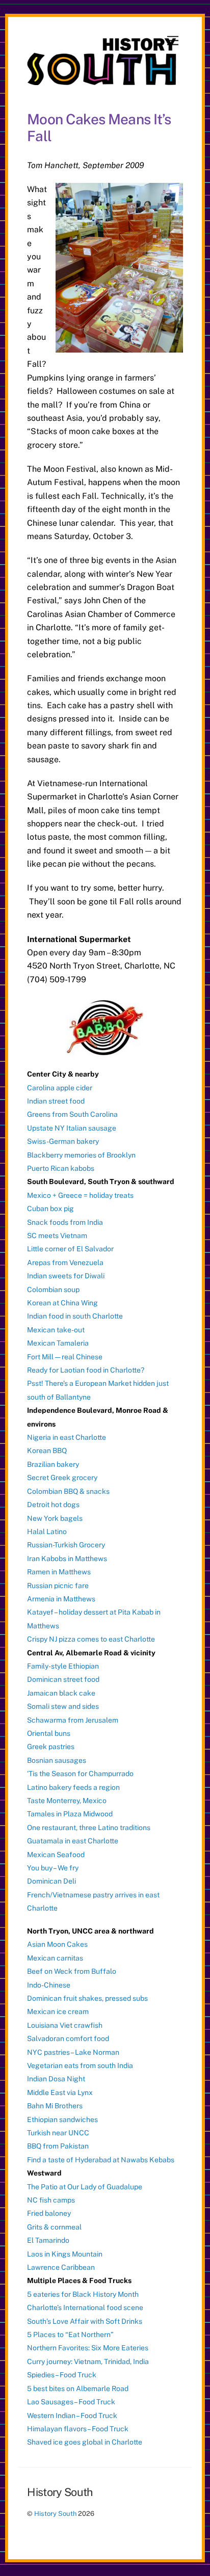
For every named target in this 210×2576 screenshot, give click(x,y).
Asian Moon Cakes (57, 1944)
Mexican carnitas (55, 1958)
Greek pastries (51, 1747)
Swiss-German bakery (63, 1141)
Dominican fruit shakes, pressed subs (87, 1998)
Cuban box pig (50, 1209)
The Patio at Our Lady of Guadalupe (85, 2187)
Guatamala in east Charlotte (73, 1841)
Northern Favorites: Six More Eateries (88, 2348)
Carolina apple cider (60, 1088)
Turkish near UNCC (58, 2133)
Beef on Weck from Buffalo (72, 1971)
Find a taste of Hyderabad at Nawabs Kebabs (101, 2160)
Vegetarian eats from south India (80, 2065)
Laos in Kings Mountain (65, 2254)
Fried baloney (49, 2213)
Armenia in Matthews (61, 1599)
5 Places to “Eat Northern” (70, 2335)
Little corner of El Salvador (70, 1249)
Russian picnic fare (58, 1586)
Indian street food (56, 1101)
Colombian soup (53, 1290)
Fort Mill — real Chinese (65, 1357)
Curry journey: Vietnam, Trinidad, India (88, 2362)
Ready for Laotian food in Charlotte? (86, 1370)
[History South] (102, 81)
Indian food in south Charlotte (75, 1316)
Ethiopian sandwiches (62, 2119)
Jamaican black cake (61, 1693)
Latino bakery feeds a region (73, 1787)
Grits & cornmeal (54, 2227)
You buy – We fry (53, 1868)
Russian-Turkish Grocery (66, 1545)
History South (55, 2514)
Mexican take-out (56, 1330)
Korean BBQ (47, 1451)
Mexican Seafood (56, 1855)
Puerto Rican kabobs (61, 1168)
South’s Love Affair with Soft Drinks (85, 2321)
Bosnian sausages (57, 1760)
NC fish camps (51, 2200)
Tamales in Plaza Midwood (70, 1814)
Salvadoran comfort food (68, 2038)
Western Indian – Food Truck (72, 2416)
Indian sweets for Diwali (66, 1276)
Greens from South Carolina (72, 1114)
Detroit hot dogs (53, 1505)
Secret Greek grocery (62, 1478)
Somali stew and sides (63, 1706)
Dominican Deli (51, 1881)
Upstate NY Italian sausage (72, 1128)
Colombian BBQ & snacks (68, 1491)
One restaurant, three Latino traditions (89, 1828)
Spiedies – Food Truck (62, 2375)
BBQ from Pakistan (58, 2146)
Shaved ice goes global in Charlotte (85, 2442)
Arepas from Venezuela (65, 1263)
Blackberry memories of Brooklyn (81, 1155)
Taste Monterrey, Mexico (67, 1801)
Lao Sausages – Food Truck (71, 2402)
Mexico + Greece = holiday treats (80, 1195)
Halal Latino (47, 1532)
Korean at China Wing (62, 1303)
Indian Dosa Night (56, 2079)
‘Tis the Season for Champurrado (80, 1774)
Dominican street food (63, 1679)
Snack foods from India (65, 1222)
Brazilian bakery (53, 1464)
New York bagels (55, 1518)
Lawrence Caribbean (61, 2267)
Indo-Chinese (49, 1985)
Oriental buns (49, 1733)
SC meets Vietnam (57, 1236)
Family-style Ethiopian (63, 1666)
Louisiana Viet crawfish (65, 2025)
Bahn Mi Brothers (55, 2106)
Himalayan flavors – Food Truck (78, 2429)
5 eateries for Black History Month (83, 2294)
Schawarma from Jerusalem (73, 1720)
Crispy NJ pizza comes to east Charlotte (91, 1639)
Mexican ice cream (58, 2011)
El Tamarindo (48, 2240)
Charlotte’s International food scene (85, 2307)
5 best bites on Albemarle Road (78, 2389)
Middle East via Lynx (60, 2092)
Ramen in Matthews (59, 1572)
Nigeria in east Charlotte (67, 1437)
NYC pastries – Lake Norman (73, 2052)
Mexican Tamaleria (58, 1343)
